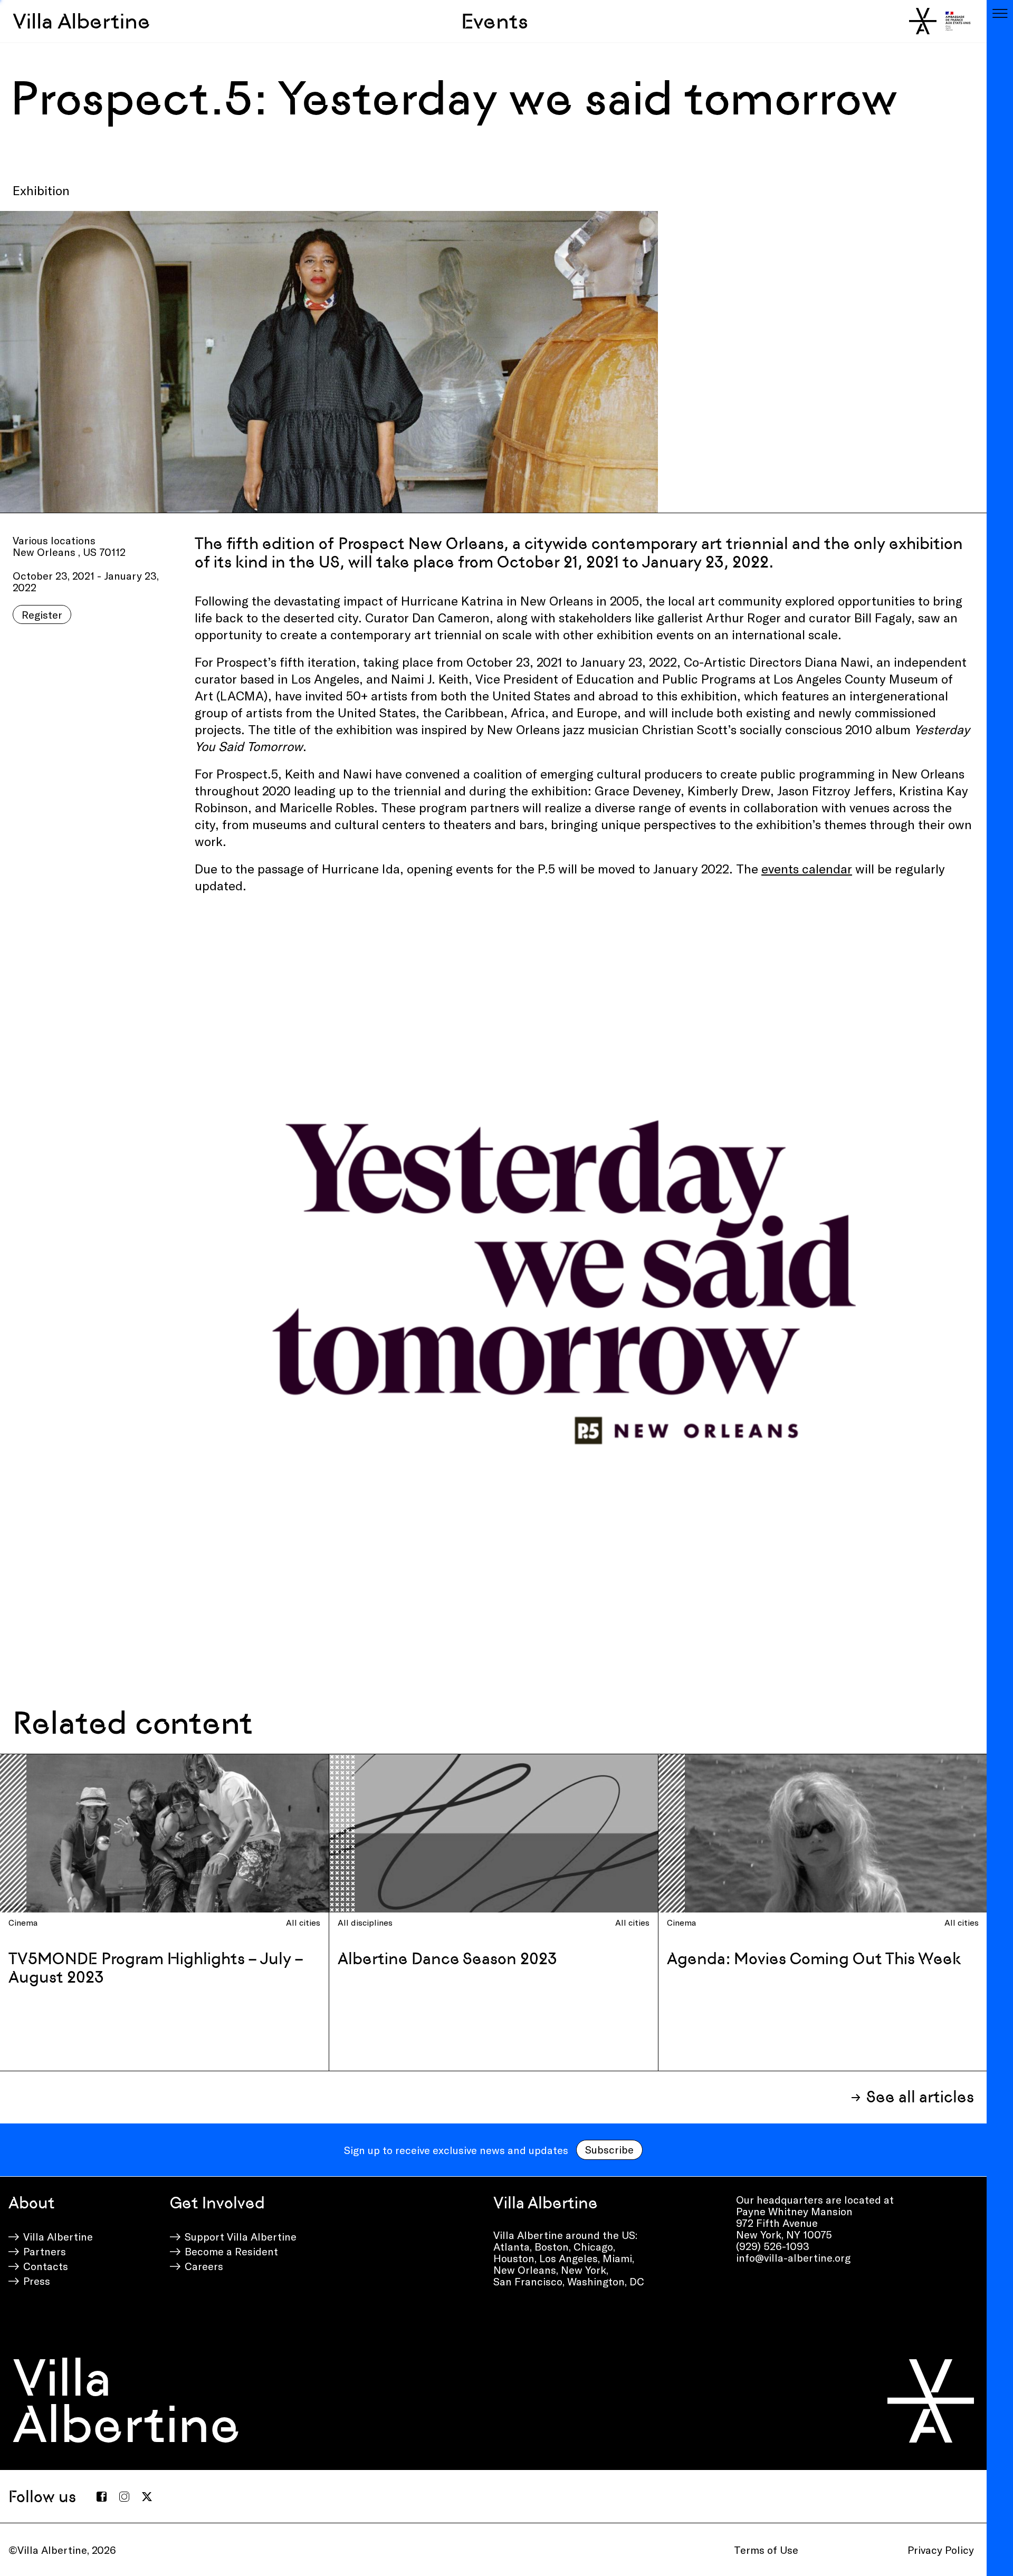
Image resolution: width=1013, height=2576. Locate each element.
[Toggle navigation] (1000, 13)
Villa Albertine (82, 21)
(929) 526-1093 (773, 2246)
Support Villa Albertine (241, 2236)
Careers (204, 2266)
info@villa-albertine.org (793, 2257)
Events (495, 21)
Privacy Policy (941, 2550)
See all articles (920, 2097)
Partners (45, 2251)
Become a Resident (231, 2251)
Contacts (46, 2266)
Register (42, 614)
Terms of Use (766, 2550)
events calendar (807, 868)
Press (37, 2281)
